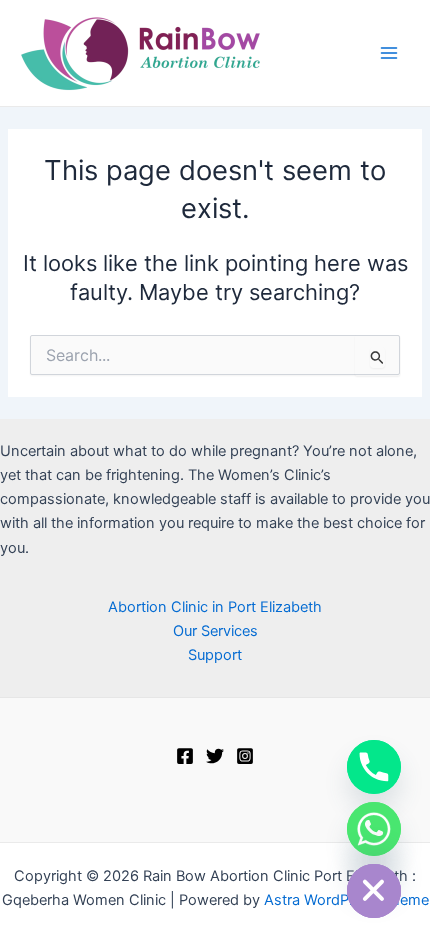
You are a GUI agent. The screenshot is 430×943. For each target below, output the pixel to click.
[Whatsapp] (374, 829)
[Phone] (374, 767)
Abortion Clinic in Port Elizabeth (215, 607)
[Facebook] (185, 756)
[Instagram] (245, 756)
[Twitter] (215, 756)
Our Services (215, 631)
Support (215, 655)
